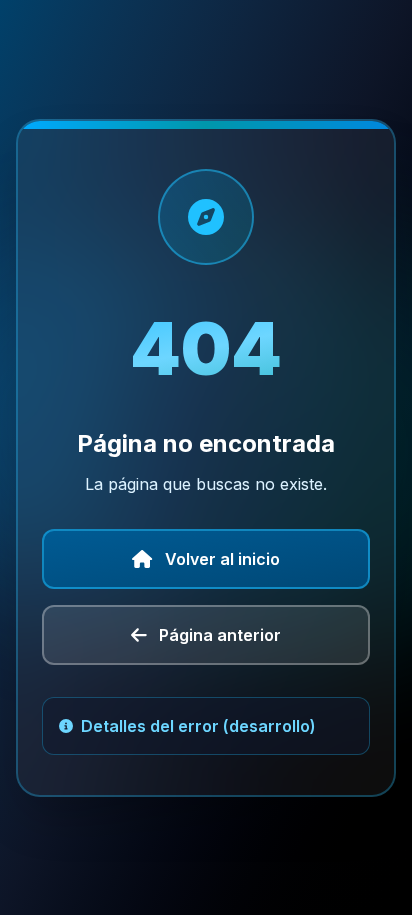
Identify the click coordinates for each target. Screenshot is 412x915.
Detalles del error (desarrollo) (198, 726)
